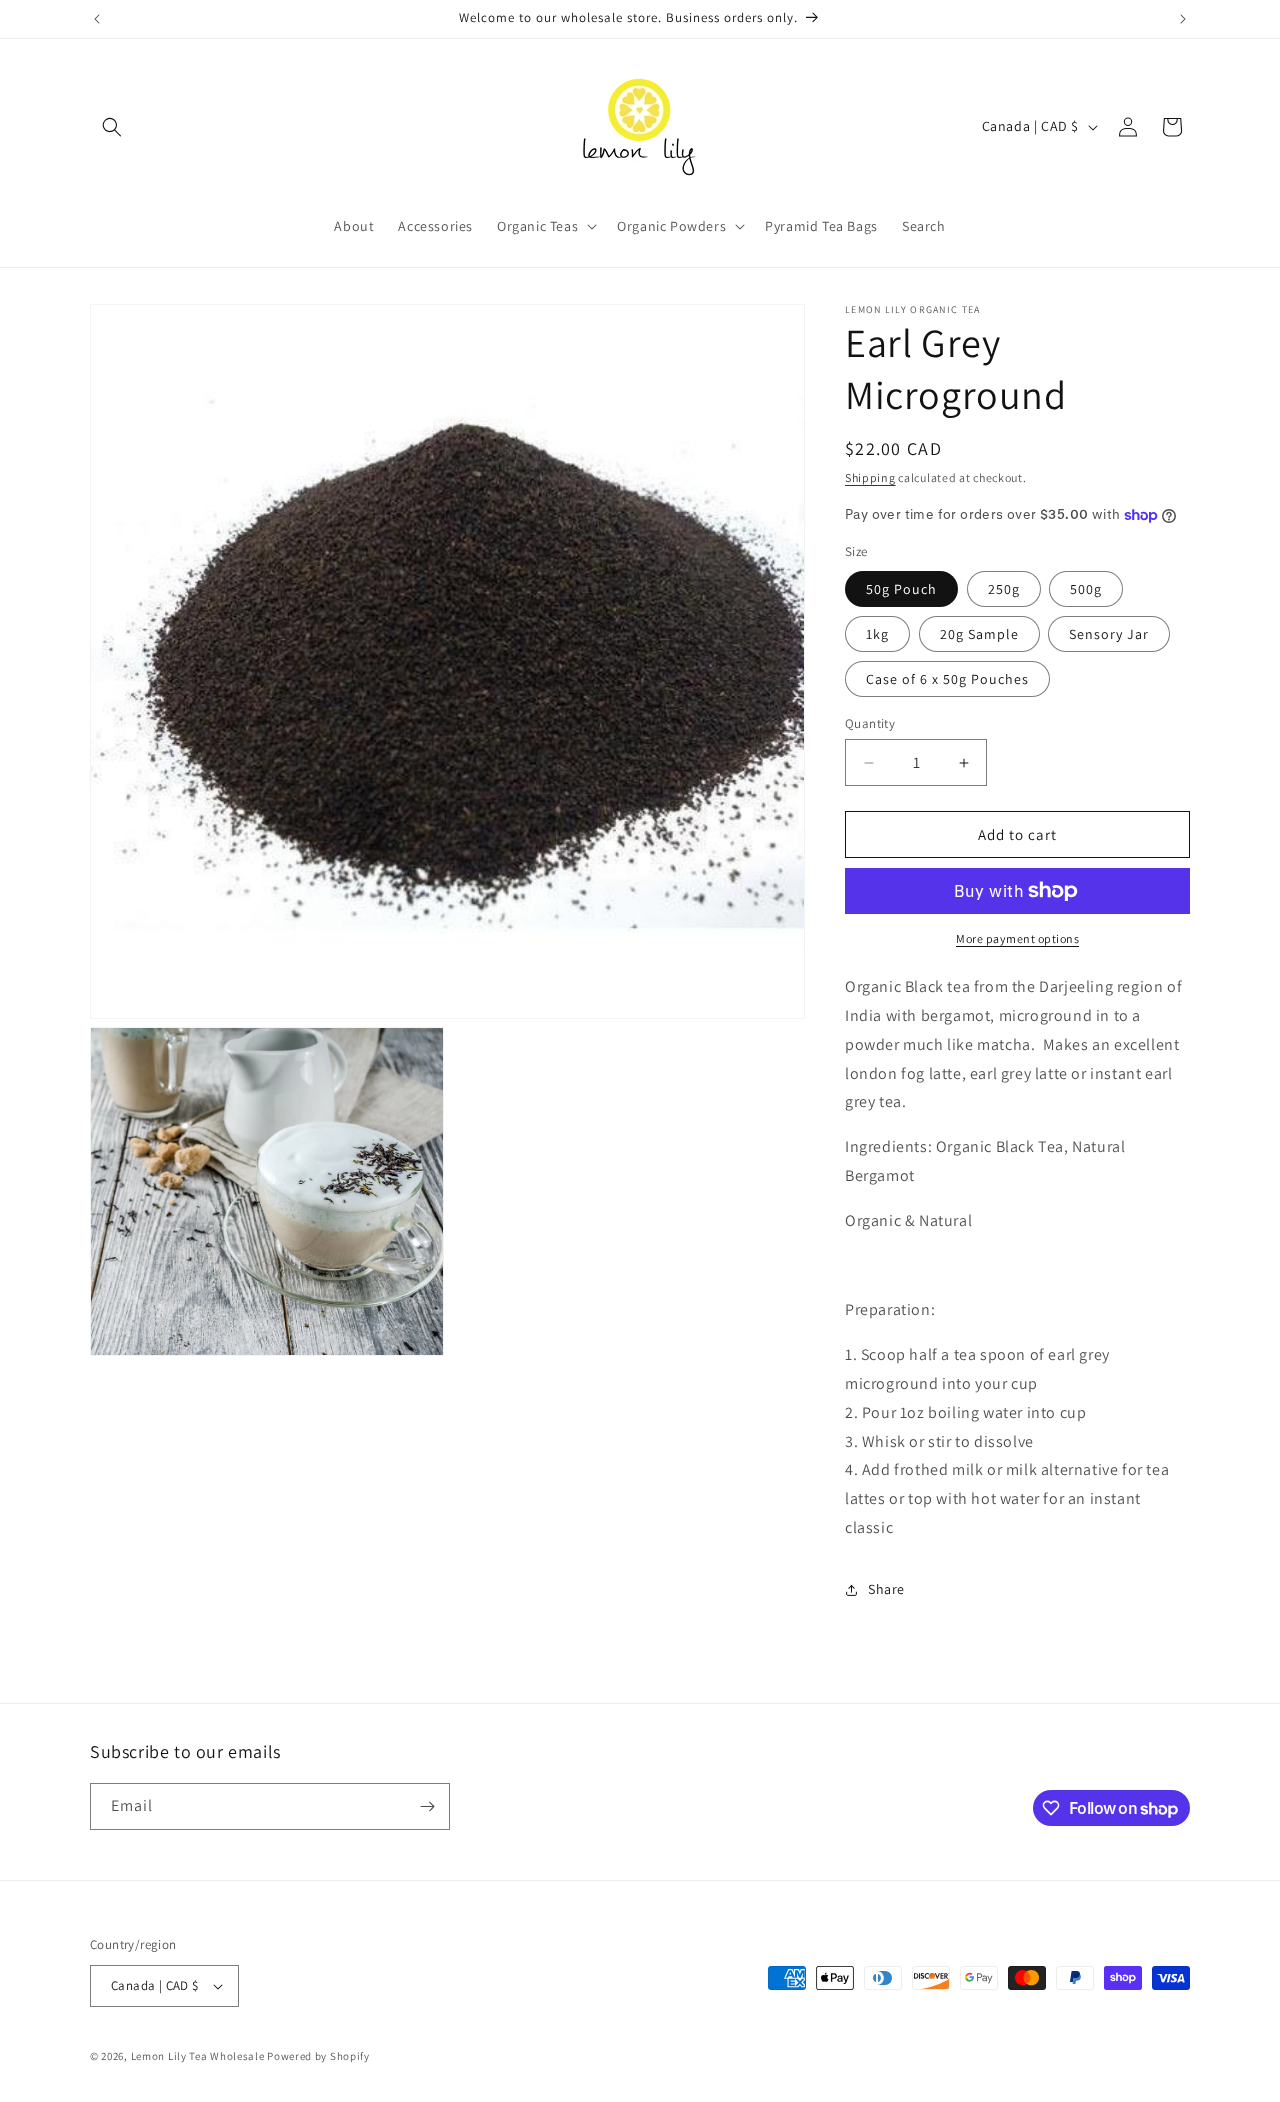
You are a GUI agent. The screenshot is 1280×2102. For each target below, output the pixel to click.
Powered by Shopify (318, 2056)
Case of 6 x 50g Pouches (947, 679)
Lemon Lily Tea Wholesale (198, 2056)
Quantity (870, 723)
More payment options (1017, 938)
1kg (877, 634)
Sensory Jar (1109, 634)
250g (1004, 589)
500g (1086, 589)
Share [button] (886, 1589)
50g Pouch (901, 589)
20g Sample (979, 634)
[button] (112, 127)
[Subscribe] (427, 1806)
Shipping (870, 477)
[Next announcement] (1183, 19)
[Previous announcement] (97, 19)
